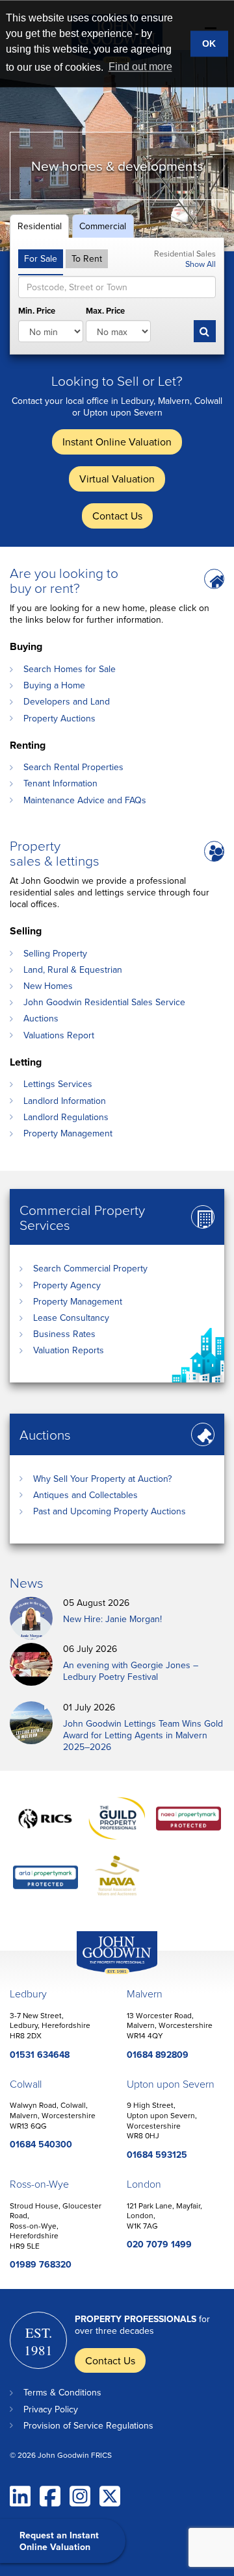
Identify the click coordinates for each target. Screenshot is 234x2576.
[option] (117, 151)
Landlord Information (65, 1101)
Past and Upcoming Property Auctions (110, 1511)
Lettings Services (58, 1084)
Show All (201, 264)
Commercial (103, 226)
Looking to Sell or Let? (117, 380)
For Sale (41, 258)
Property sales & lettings (55, 853)
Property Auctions (59, 718)
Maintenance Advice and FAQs (85, 800)
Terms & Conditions (62, 2392)
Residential (40, 226)
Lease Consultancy (71, 1318)
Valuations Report (59, 1035)
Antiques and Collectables (85, 1495)
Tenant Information (60, 783)
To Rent (87, 258)
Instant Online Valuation (117, 442)
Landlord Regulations (66, 1117)
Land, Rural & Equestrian (73, 969)
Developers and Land (67, 701)
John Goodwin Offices (106, 1974)
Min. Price (37, 311)
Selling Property (55, 953)
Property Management (68, 1133)
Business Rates (64, 1334)
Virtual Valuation (117, 479)
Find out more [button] (140, 67)
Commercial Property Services (82, 1217)
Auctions (41, 1018)
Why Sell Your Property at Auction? (102, 1479)
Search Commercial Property (90, 1268)
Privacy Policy (51, 2409)
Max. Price (105, 311)
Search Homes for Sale (70, 669)
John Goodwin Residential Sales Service (104, 1002)
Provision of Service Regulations (88, 2425)
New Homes (48, 986)
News (27, 1582)
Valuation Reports (69, 1350)
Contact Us (117, 516)
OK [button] (209, 44)
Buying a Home (54, 685)
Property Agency (67, 1285)
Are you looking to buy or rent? (64, 580)
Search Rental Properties (73, 767)
